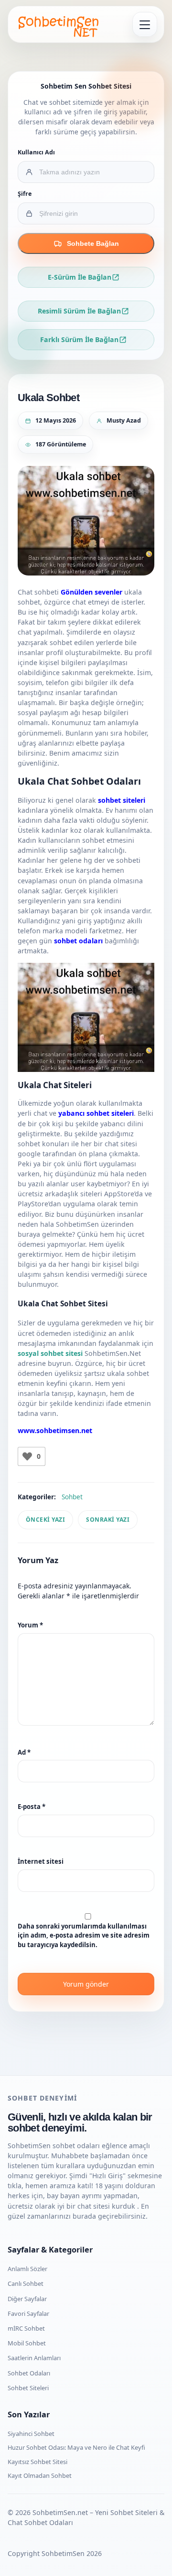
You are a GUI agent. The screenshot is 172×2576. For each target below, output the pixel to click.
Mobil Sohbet (27, 2343)
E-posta (32, 1807)
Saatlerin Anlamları (34, 2358)
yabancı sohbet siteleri (96, 1113)
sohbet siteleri (122, 800)
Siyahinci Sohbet (31, 2434)
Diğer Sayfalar (27, 2299)
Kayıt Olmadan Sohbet (40, 2475)
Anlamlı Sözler (27, 2269)
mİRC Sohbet (26, 2328)
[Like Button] (27, 1456)
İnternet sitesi (41, 1861)
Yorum (30, 1625)
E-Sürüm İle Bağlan (80, 277)
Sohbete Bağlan (93, 243)
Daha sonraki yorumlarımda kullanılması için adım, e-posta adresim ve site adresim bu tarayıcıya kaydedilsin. (84, 1935)
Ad (24, 1752)
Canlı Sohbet (26, 2283)
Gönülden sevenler (91, 592)
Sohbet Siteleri (28, 2388)
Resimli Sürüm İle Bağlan (79, 311)
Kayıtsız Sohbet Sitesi (38, 2462)
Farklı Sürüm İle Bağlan (79, 339)
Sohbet (72, 1497)
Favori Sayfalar (28, 2313)
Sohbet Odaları (29, 2373)
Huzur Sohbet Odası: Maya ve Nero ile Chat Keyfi (76, 2447)
